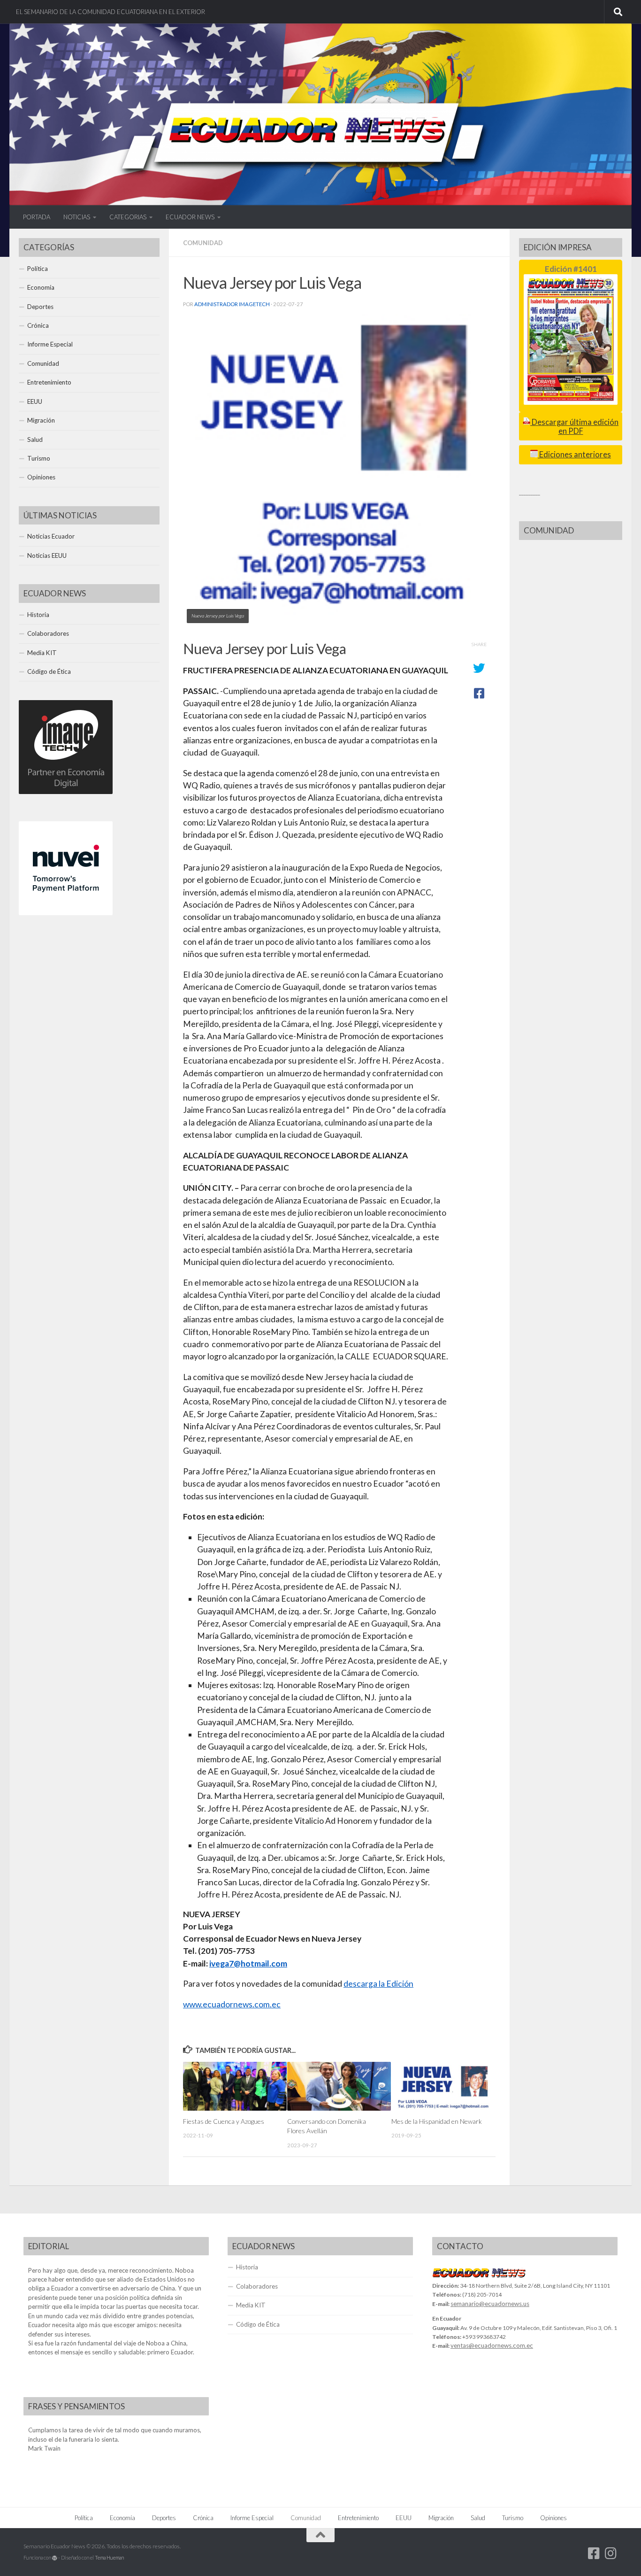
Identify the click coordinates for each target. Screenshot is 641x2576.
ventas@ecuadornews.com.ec (492, 2345)
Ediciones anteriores (574, 455)
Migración (41, 420)
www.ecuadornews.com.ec (232, 2004)
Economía (41, 287)
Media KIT (42, 653)
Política (38, 269)
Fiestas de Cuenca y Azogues (224, 2121)
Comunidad (203, 243)
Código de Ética (49, 671)
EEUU (35, 401)
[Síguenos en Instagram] (611, 2553)
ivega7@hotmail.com (248, 1963)
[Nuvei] (66, 913)
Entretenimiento (49, 382)
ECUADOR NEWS (190, 217)
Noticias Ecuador (51, 536)
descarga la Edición (378, 1984)
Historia (38, 615)
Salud (35, 440)
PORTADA (37, 217)
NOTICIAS (77, 217)
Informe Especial (50, 344)
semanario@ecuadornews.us (490, 2304)
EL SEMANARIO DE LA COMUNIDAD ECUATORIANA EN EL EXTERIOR (111, 12)
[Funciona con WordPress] (55, 2558)
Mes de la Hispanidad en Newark (437, 2121)
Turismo (39, 458)
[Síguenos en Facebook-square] (594, 2553)
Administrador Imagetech (232, 304)
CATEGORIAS (128, 217)
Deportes (40, 307)
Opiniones (41, 477)
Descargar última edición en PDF (574, 427)
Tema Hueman (109, 2557)
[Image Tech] (66, 792)
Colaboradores (48, 633)
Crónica (38, 325)
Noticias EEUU (47, 555)
